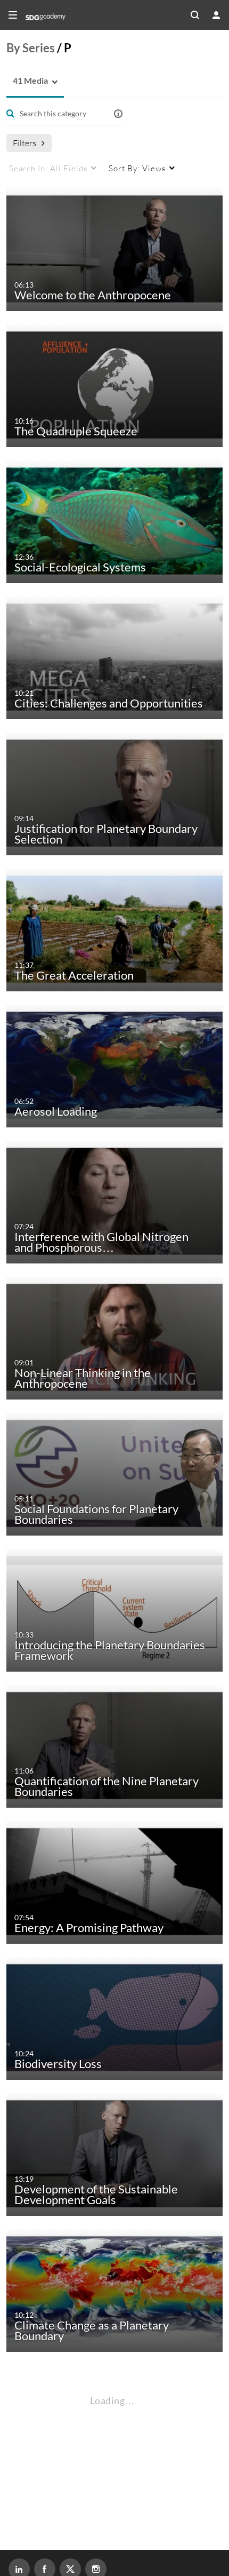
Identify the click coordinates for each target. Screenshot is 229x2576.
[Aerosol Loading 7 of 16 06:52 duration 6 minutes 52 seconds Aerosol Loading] (117, 1064)
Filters (24, 143)
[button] (27, 81)
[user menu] (216, 15)
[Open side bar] (13, 15)
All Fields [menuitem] (48, 168)
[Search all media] (195, 15)
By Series (31, 48)
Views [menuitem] (137, 168)
